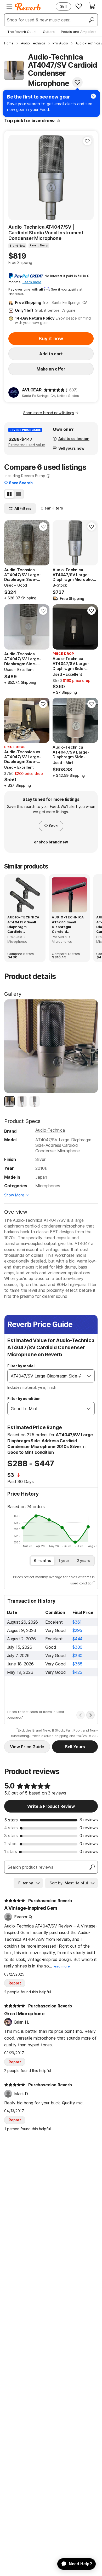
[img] (54, 390)
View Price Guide (27, 1747)
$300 (77, 1647)
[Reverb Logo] (28, 7)
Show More (14, 1195)
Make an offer (51, 369)
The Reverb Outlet (22, 32)
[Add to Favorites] (77, 82)
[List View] (19, 494)
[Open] (89, 1376)
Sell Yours (75, 1747)
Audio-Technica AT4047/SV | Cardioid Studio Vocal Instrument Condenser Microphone (46, 233)
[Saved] (79, 6)
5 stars (11, 1820)
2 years (84, 1561)
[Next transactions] (90, 1715)
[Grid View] (9, 494)
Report (15, 1983)
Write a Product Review (51, 1806)
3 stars (11, 1836)
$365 (77, 1664)
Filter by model (21, 1366)
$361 (77, 1622)
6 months (42, 1561)
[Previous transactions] (81, 1715)
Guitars (49, 32)
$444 (77, 1639)
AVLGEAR (32, 390)
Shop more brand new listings (49, 413)
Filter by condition (24, 1399)
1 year (64, 1561)
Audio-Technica (50, 1130)
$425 (77, 1672)
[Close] (93, 96)
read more (61, 1966)
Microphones (48, 1186)
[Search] (91, 20)
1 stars (11, 1851)
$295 (77, 1630)
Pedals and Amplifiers (79, 32)
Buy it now (51, 338)
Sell (63, 6)
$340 (77, 1655)
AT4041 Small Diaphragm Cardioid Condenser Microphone (64, 927)
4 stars (11, 1828)
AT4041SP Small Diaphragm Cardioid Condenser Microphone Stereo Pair (25, 927)
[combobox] (46, 1376)
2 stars (11, 1844)
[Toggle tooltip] (58, 121)
